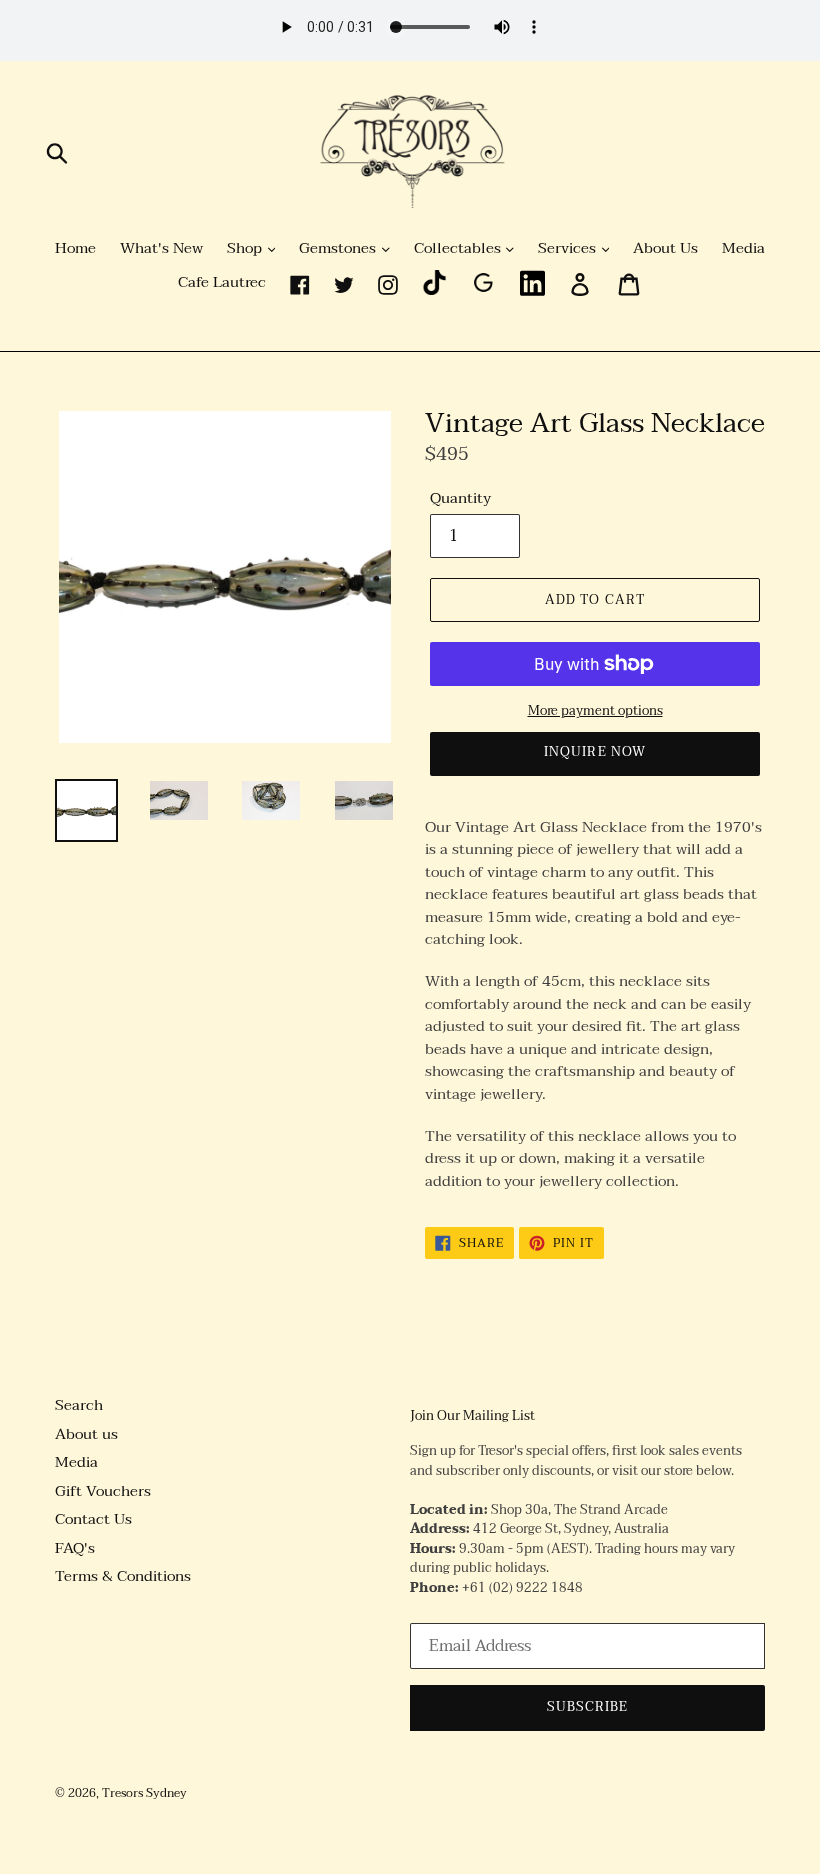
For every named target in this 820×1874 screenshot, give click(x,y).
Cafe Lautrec (222, 283)
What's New (161, 249)
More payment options (595, 712)
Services (569, 249)
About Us (665, 249)
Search (79, 1405)
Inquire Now (594, 752)
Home (75, 249)
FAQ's (75, 1548)
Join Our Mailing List (472, 1417)
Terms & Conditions (123, 1576)
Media (743, 249)
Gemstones (339, 249)
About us (86, 1434)
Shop (246, 249)
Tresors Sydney (144, 1793)
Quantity (460, 498)
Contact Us (93, 1519)
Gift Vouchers (103, 1491)
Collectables (459, 249)
